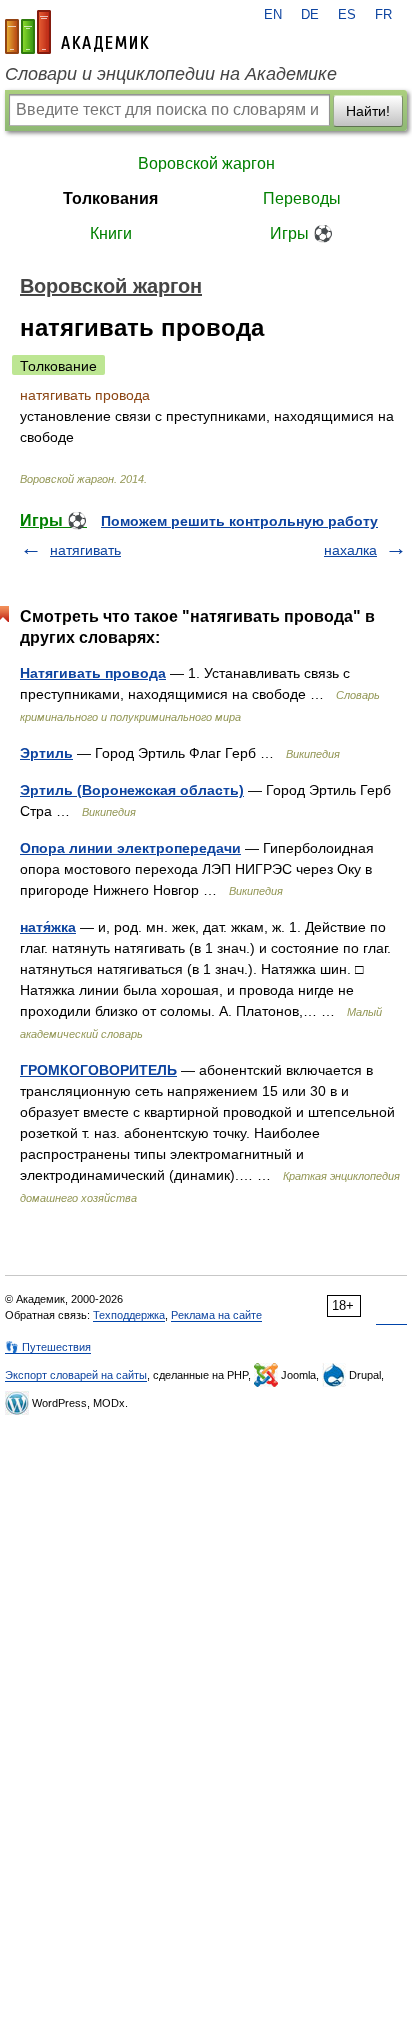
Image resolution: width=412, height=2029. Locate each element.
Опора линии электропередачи (130, 848)
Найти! (368, 111)
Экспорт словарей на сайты (76, 1375)
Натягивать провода (93, 673)
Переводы (302, 198)
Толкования (110, 198)
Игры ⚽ (301, 233)
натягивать (85, 550)
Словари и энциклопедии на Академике (171, 74)
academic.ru (77, 32)
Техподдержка (129, 1315)
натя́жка (48, 927)
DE (310, 15)
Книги (111, 233)
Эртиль (46, 753)
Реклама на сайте (216, 1315)
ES (347, 15)
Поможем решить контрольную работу (239, 521)
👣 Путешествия (48, 1347)
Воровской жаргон (206, 163)
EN (273, 15)
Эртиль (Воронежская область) (132, 790)
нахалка (350, 550)
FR (383, 15)
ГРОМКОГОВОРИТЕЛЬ (98, 1070)
